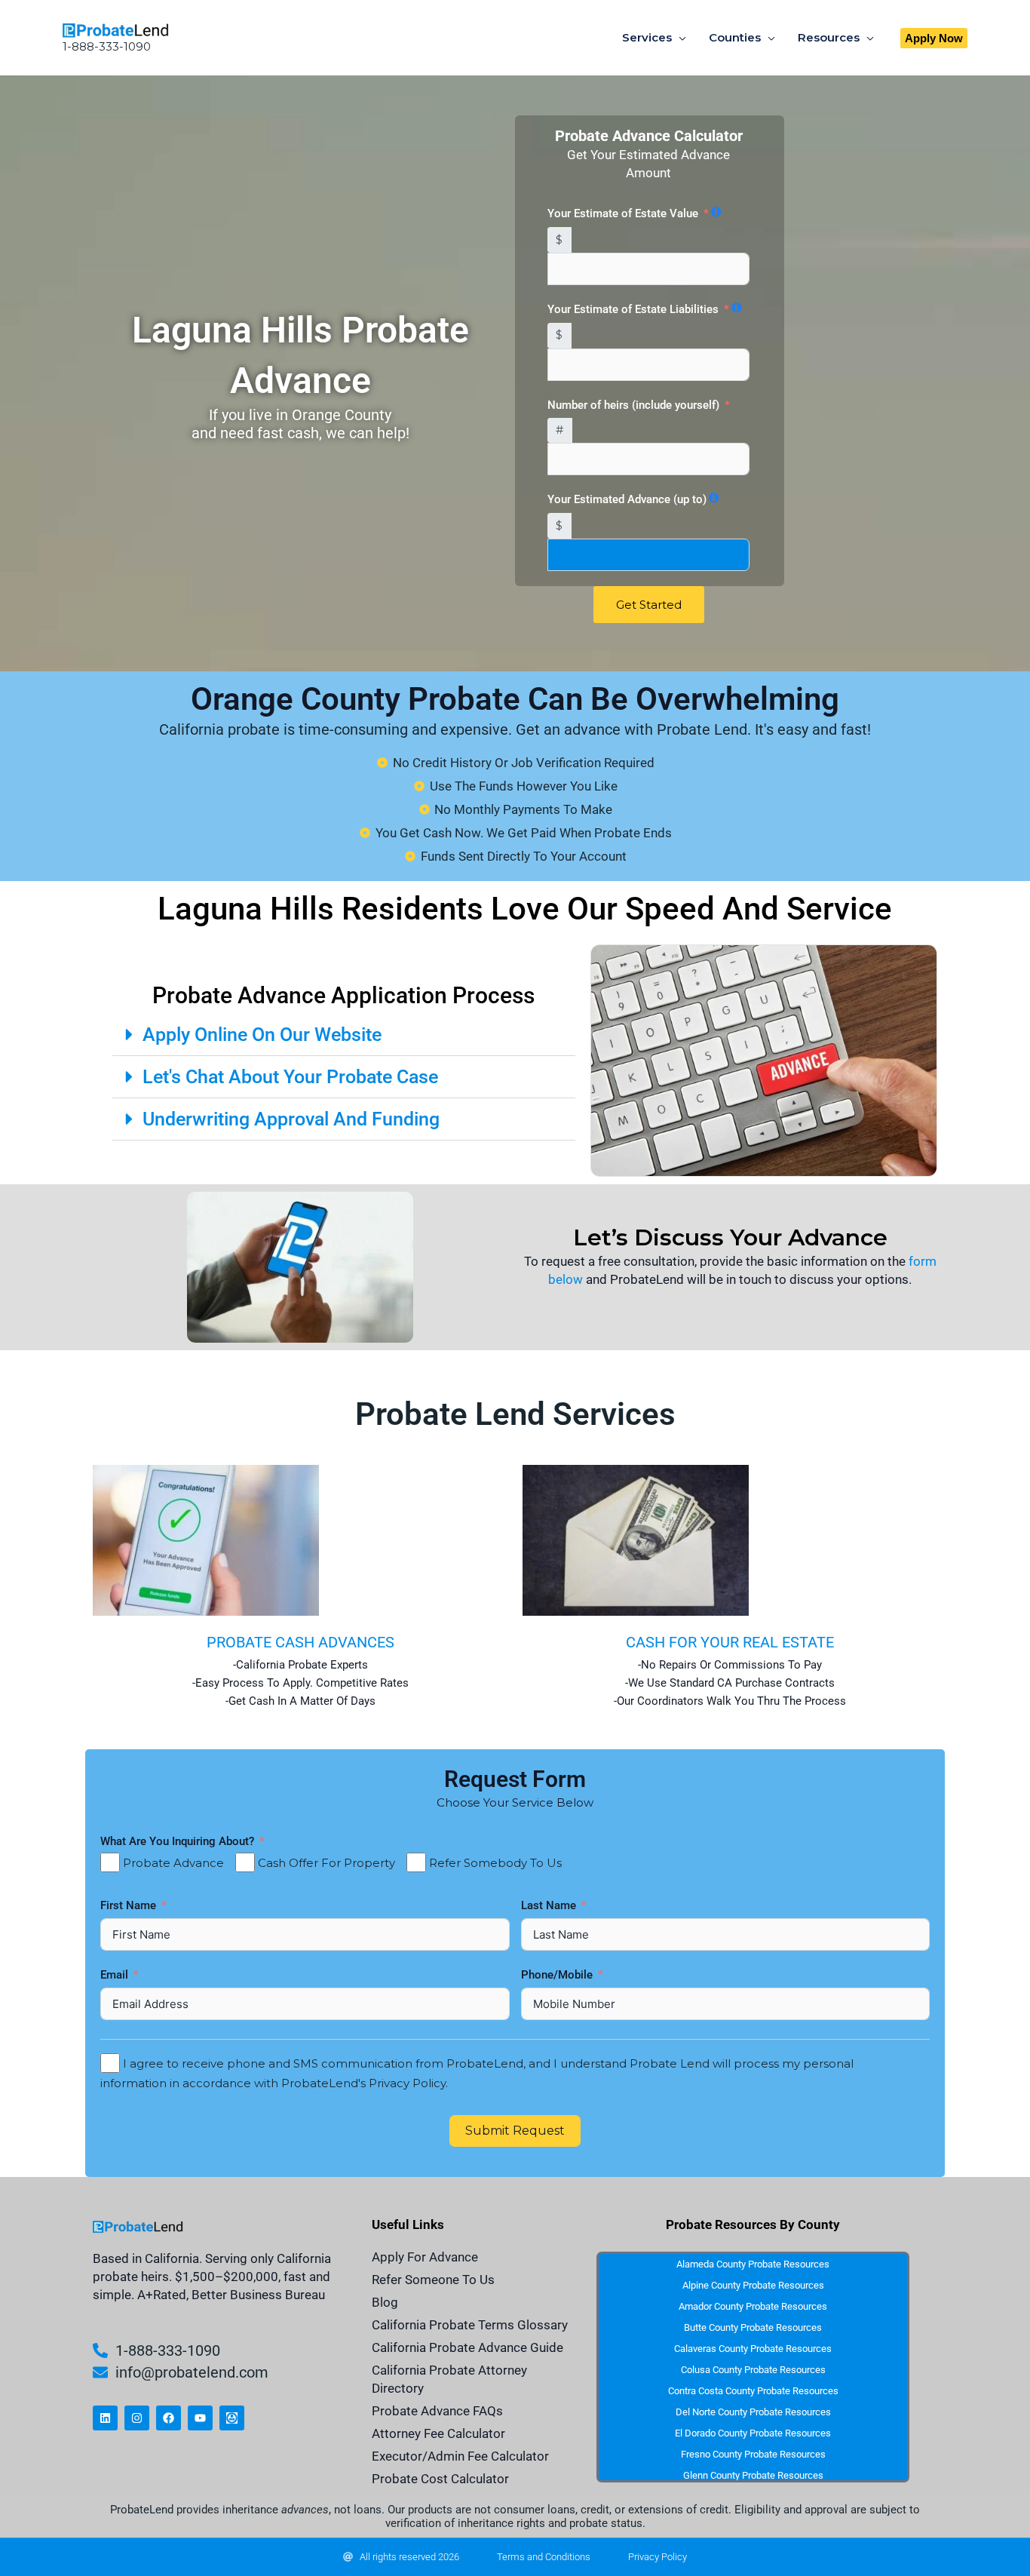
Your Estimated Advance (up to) (627, 499)
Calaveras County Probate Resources (753, 2349)
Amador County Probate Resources (753, 2306)
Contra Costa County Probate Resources (753, 2391)
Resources (829, 37)
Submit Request (515, 2131)
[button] (934, 38)
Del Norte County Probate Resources (753, 2412)
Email (116, 1975)
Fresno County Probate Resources (753, 2454)
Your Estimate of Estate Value (623, 213)
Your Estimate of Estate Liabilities (633, 309)
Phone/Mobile (558, 1975)
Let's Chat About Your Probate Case (290, 1077)
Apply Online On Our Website (262, 1035)
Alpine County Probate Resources (753, 2285)
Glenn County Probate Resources (753, 2475)
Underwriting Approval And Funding (291, 1119)
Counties (735, 37)
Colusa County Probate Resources (753, 2370)
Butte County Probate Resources (753, 2327)
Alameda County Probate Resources (753, 2264)
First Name (130, 1905)
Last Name (550, 1905)
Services (647, 37)
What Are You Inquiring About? (177, 1841)
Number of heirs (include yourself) (633, 405)
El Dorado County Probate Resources (753, 2433)
